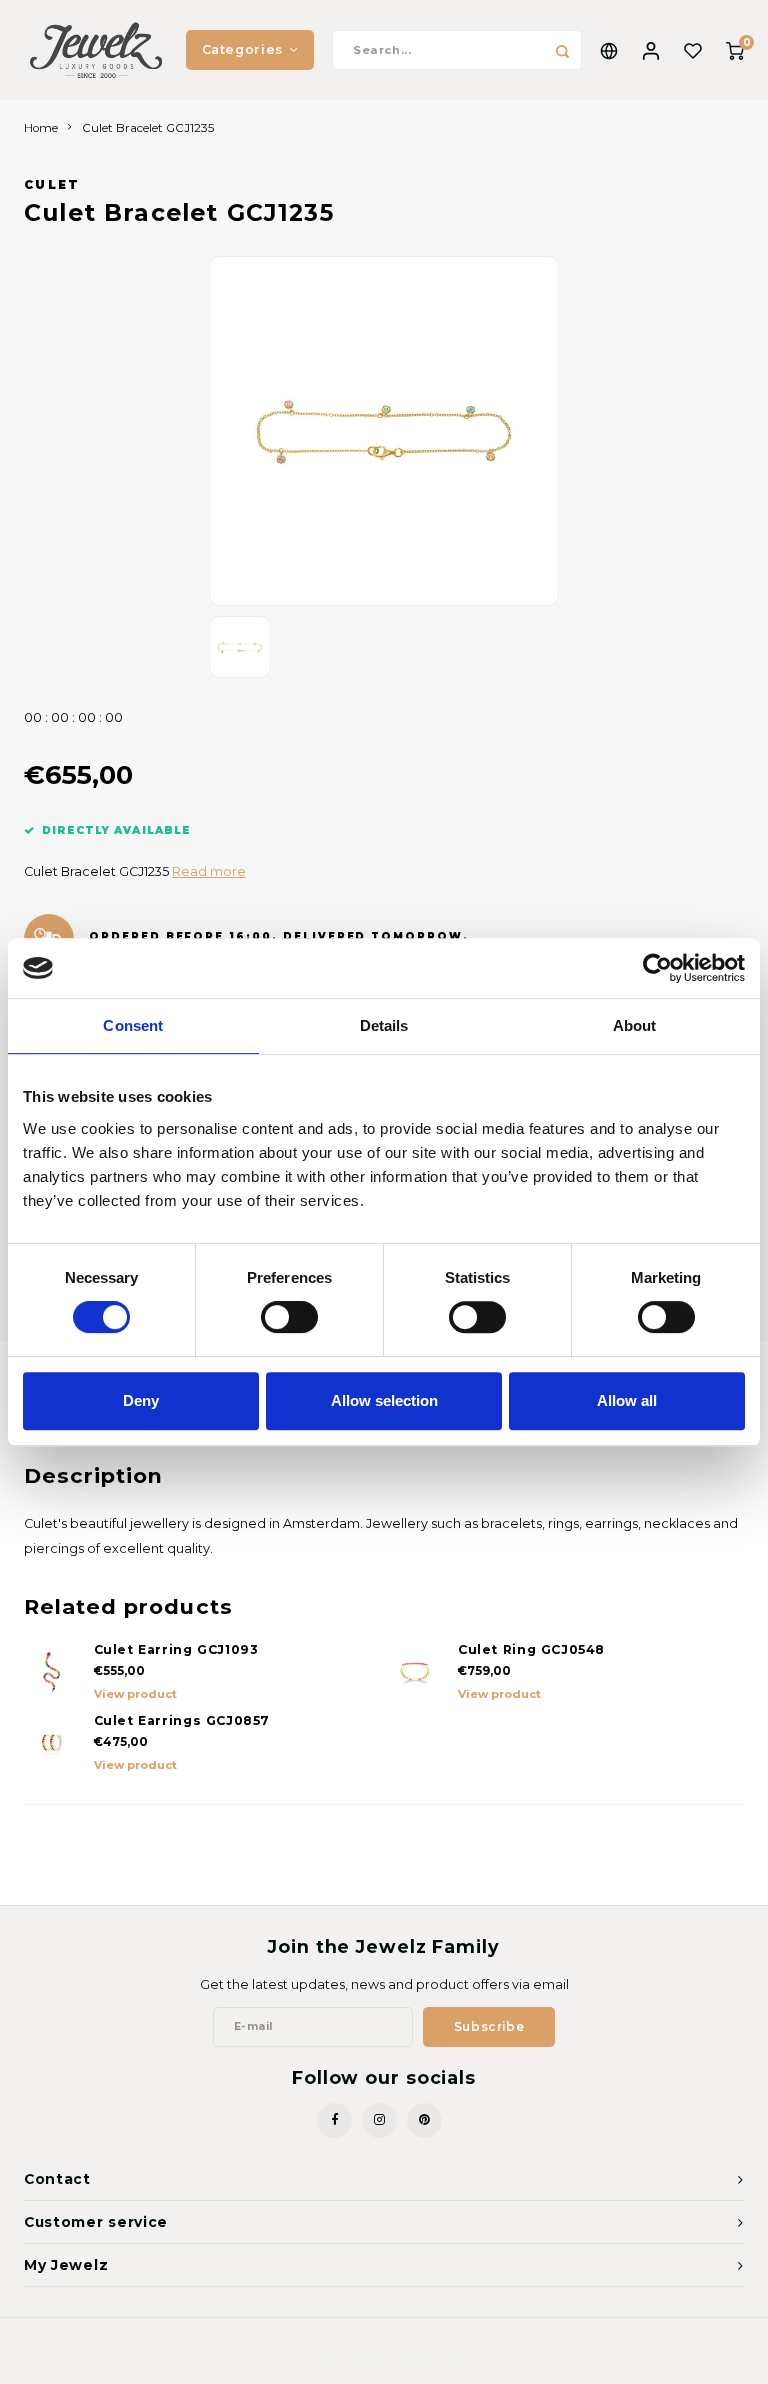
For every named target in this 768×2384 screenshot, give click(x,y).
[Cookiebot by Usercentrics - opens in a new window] (657, 968)
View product (135, 1694)
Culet (52, 185)
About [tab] (635, 1025)
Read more (209, 871)
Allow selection (384, 1400)
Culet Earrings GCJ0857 (182, 1720)
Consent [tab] (133, 1025)
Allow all (627, 1400)
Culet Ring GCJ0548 (531, 1649)
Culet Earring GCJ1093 (176, 1649)
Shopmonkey (483, 2355)
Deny (141, 1400)
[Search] (562, 50)
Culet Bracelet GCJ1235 (148, 128)
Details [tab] (384, 1025)
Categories (242, 49)
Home (41, 128)
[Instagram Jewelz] (379, 2120)
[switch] (289, 1317)
